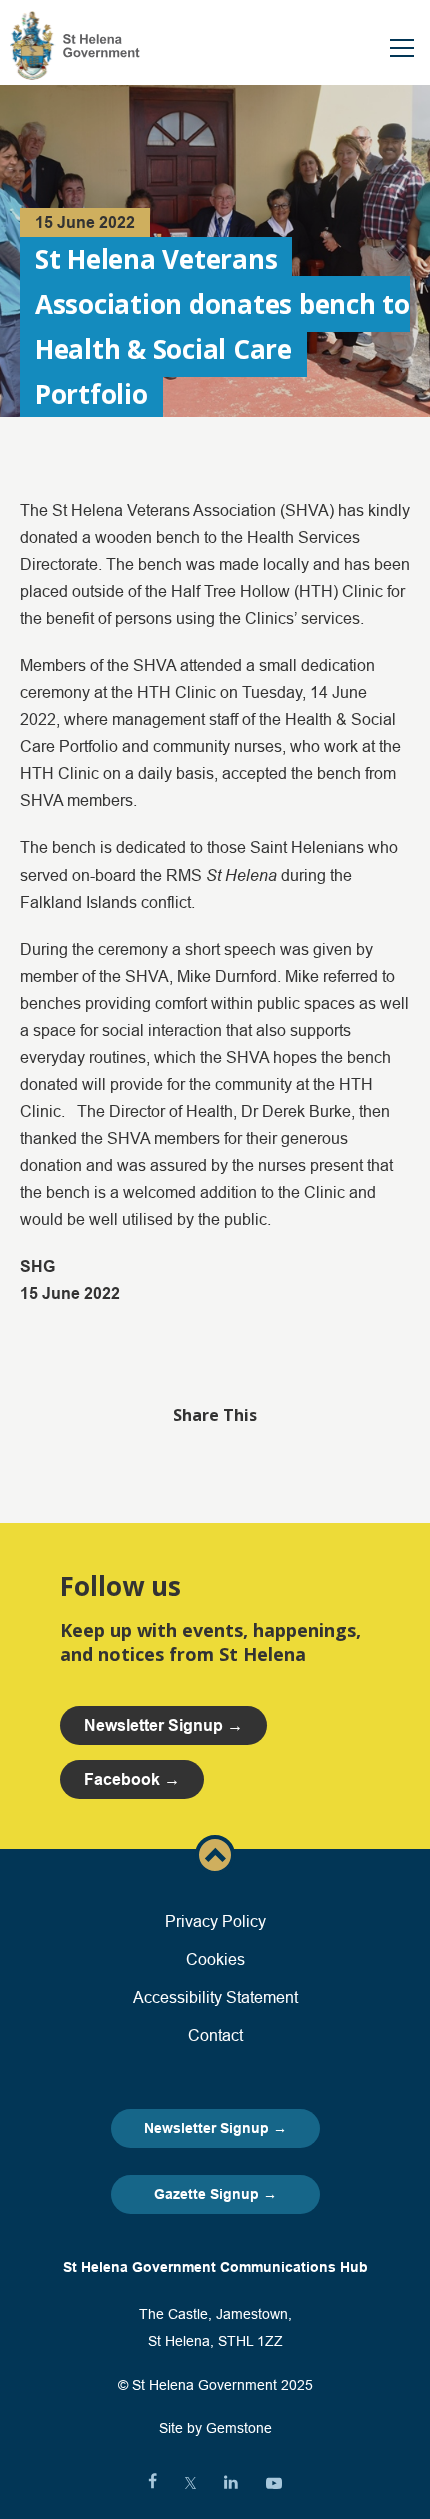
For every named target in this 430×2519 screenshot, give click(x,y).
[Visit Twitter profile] (190, 2483)
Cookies (215, 1959)
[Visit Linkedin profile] (231, 2483)
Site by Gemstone (215, 2428)
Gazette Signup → (215, 2194)
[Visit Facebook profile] (152, 2483)
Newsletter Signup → (215, 2128)
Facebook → (132, 1779)
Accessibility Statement (215, 1997)
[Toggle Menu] (402, 48)
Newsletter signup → (163, 1725)
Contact (215, 2035)
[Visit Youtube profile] (274, 2483)
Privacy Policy (215, 1921)
